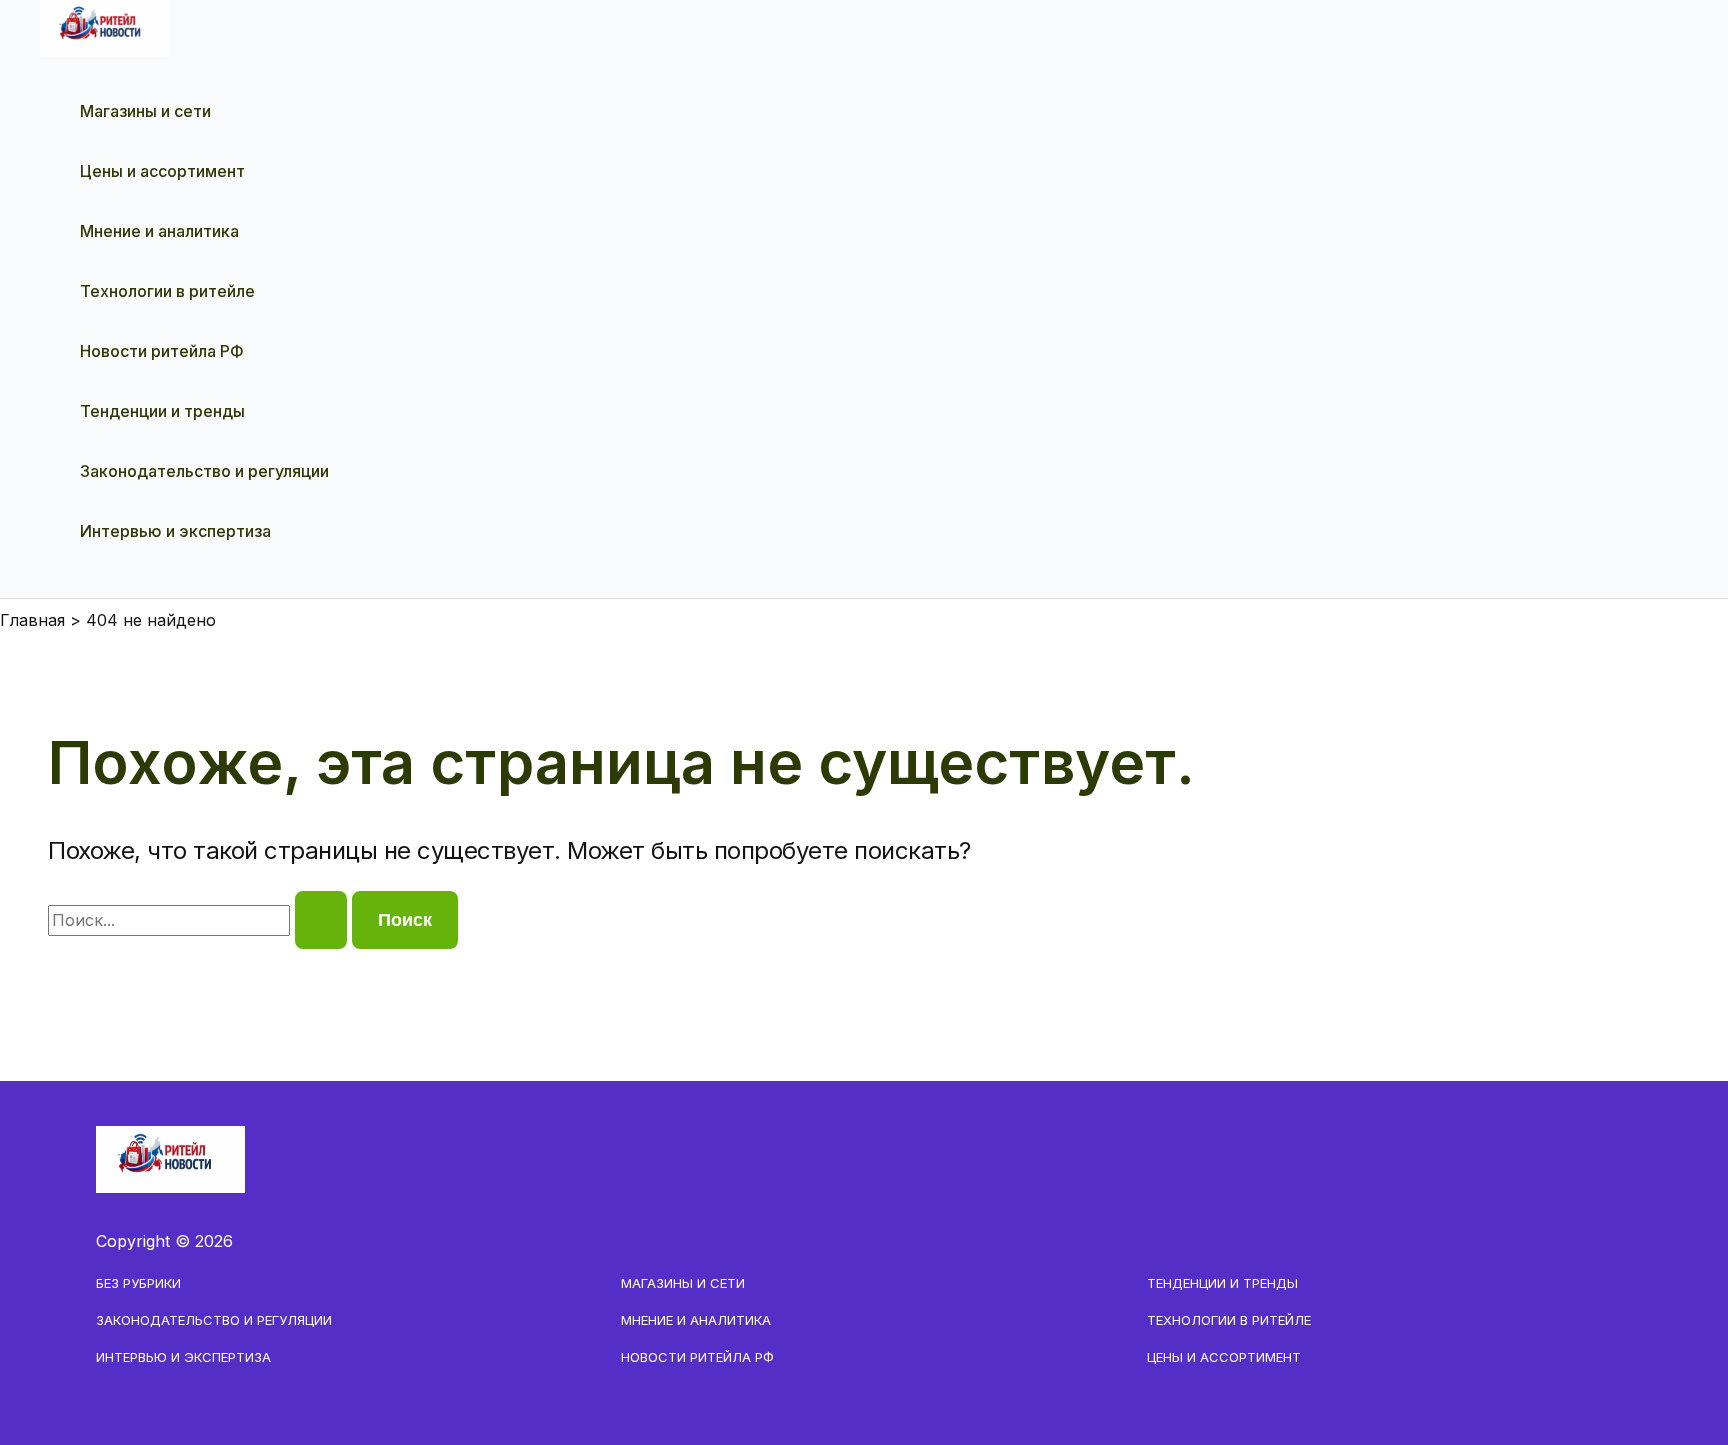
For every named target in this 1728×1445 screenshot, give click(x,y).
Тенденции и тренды (162, 411)
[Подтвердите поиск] (321, 920)
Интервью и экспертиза (175, 531)
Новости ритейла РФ (162, 351)
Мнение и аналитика (159, 231)
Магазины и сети (145, 111)
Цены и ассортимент (162, 171)
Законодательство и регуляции (204, 471)
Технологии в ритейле (167, 291)
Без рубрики (138, 1283)
